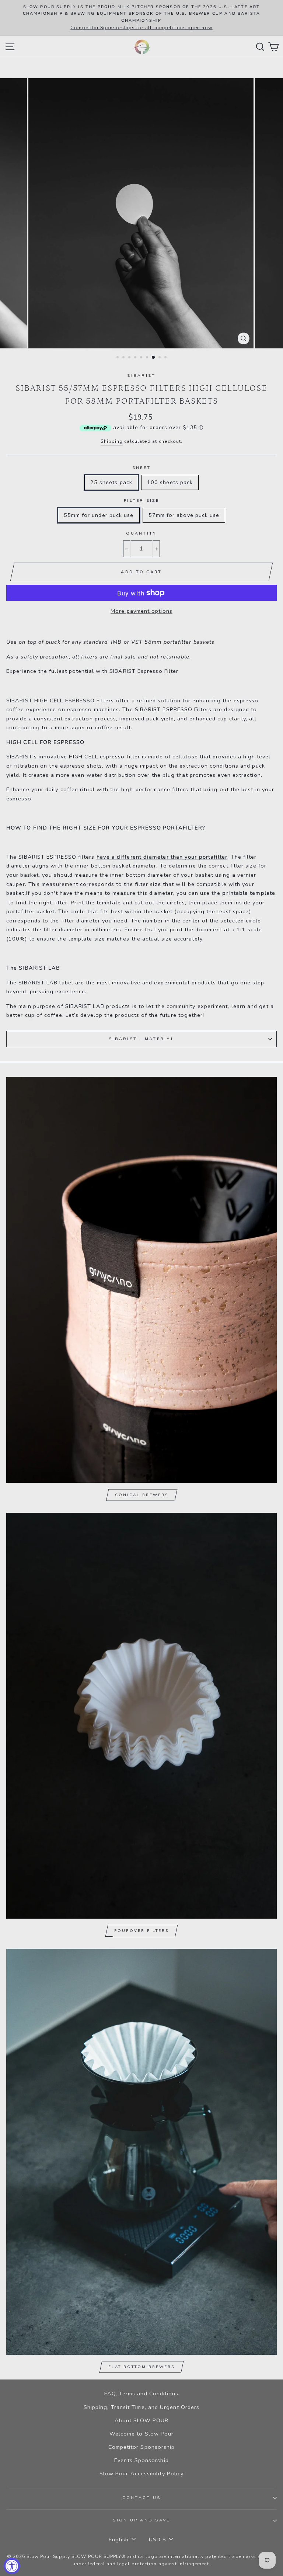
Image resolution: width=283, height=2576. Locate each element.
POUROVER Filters (141, 1931)
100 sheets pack (170, 482)
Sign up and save (141, 2520)
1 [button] (118, 358)
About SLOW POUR (141, 2420)
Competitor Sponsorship (142, 2447)
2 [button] (124, 358)
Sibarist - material (141, 1039)
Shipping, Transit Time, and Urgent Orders (141, 2407)
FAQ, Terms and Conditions (141, 2394)
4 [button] (136, 358)
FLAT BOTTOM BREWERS (141, 2367)
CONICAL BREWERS (142, 1495)
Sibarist (141, 376)
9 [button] (166, 358)
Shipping (112, 441)
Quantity (141, 533)
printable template (249, 893)
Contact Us (142, 2498)
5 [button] (142, 358)
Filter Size (141, 500)
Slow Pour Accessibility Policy (142, 2474)
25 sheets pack (111, 482)
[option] (141, 18)
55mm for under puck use (99, 515)
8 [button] (160, 358)
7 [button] (154, 358)
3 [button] (130, 358)
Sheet (141, 468)
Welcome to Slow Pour (142, 2434)
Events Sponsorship (141, 2460)
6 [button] (148, 358)
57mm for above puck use (184, 515)
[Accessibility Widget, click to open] (12, 2566)
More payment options (141, 611)
